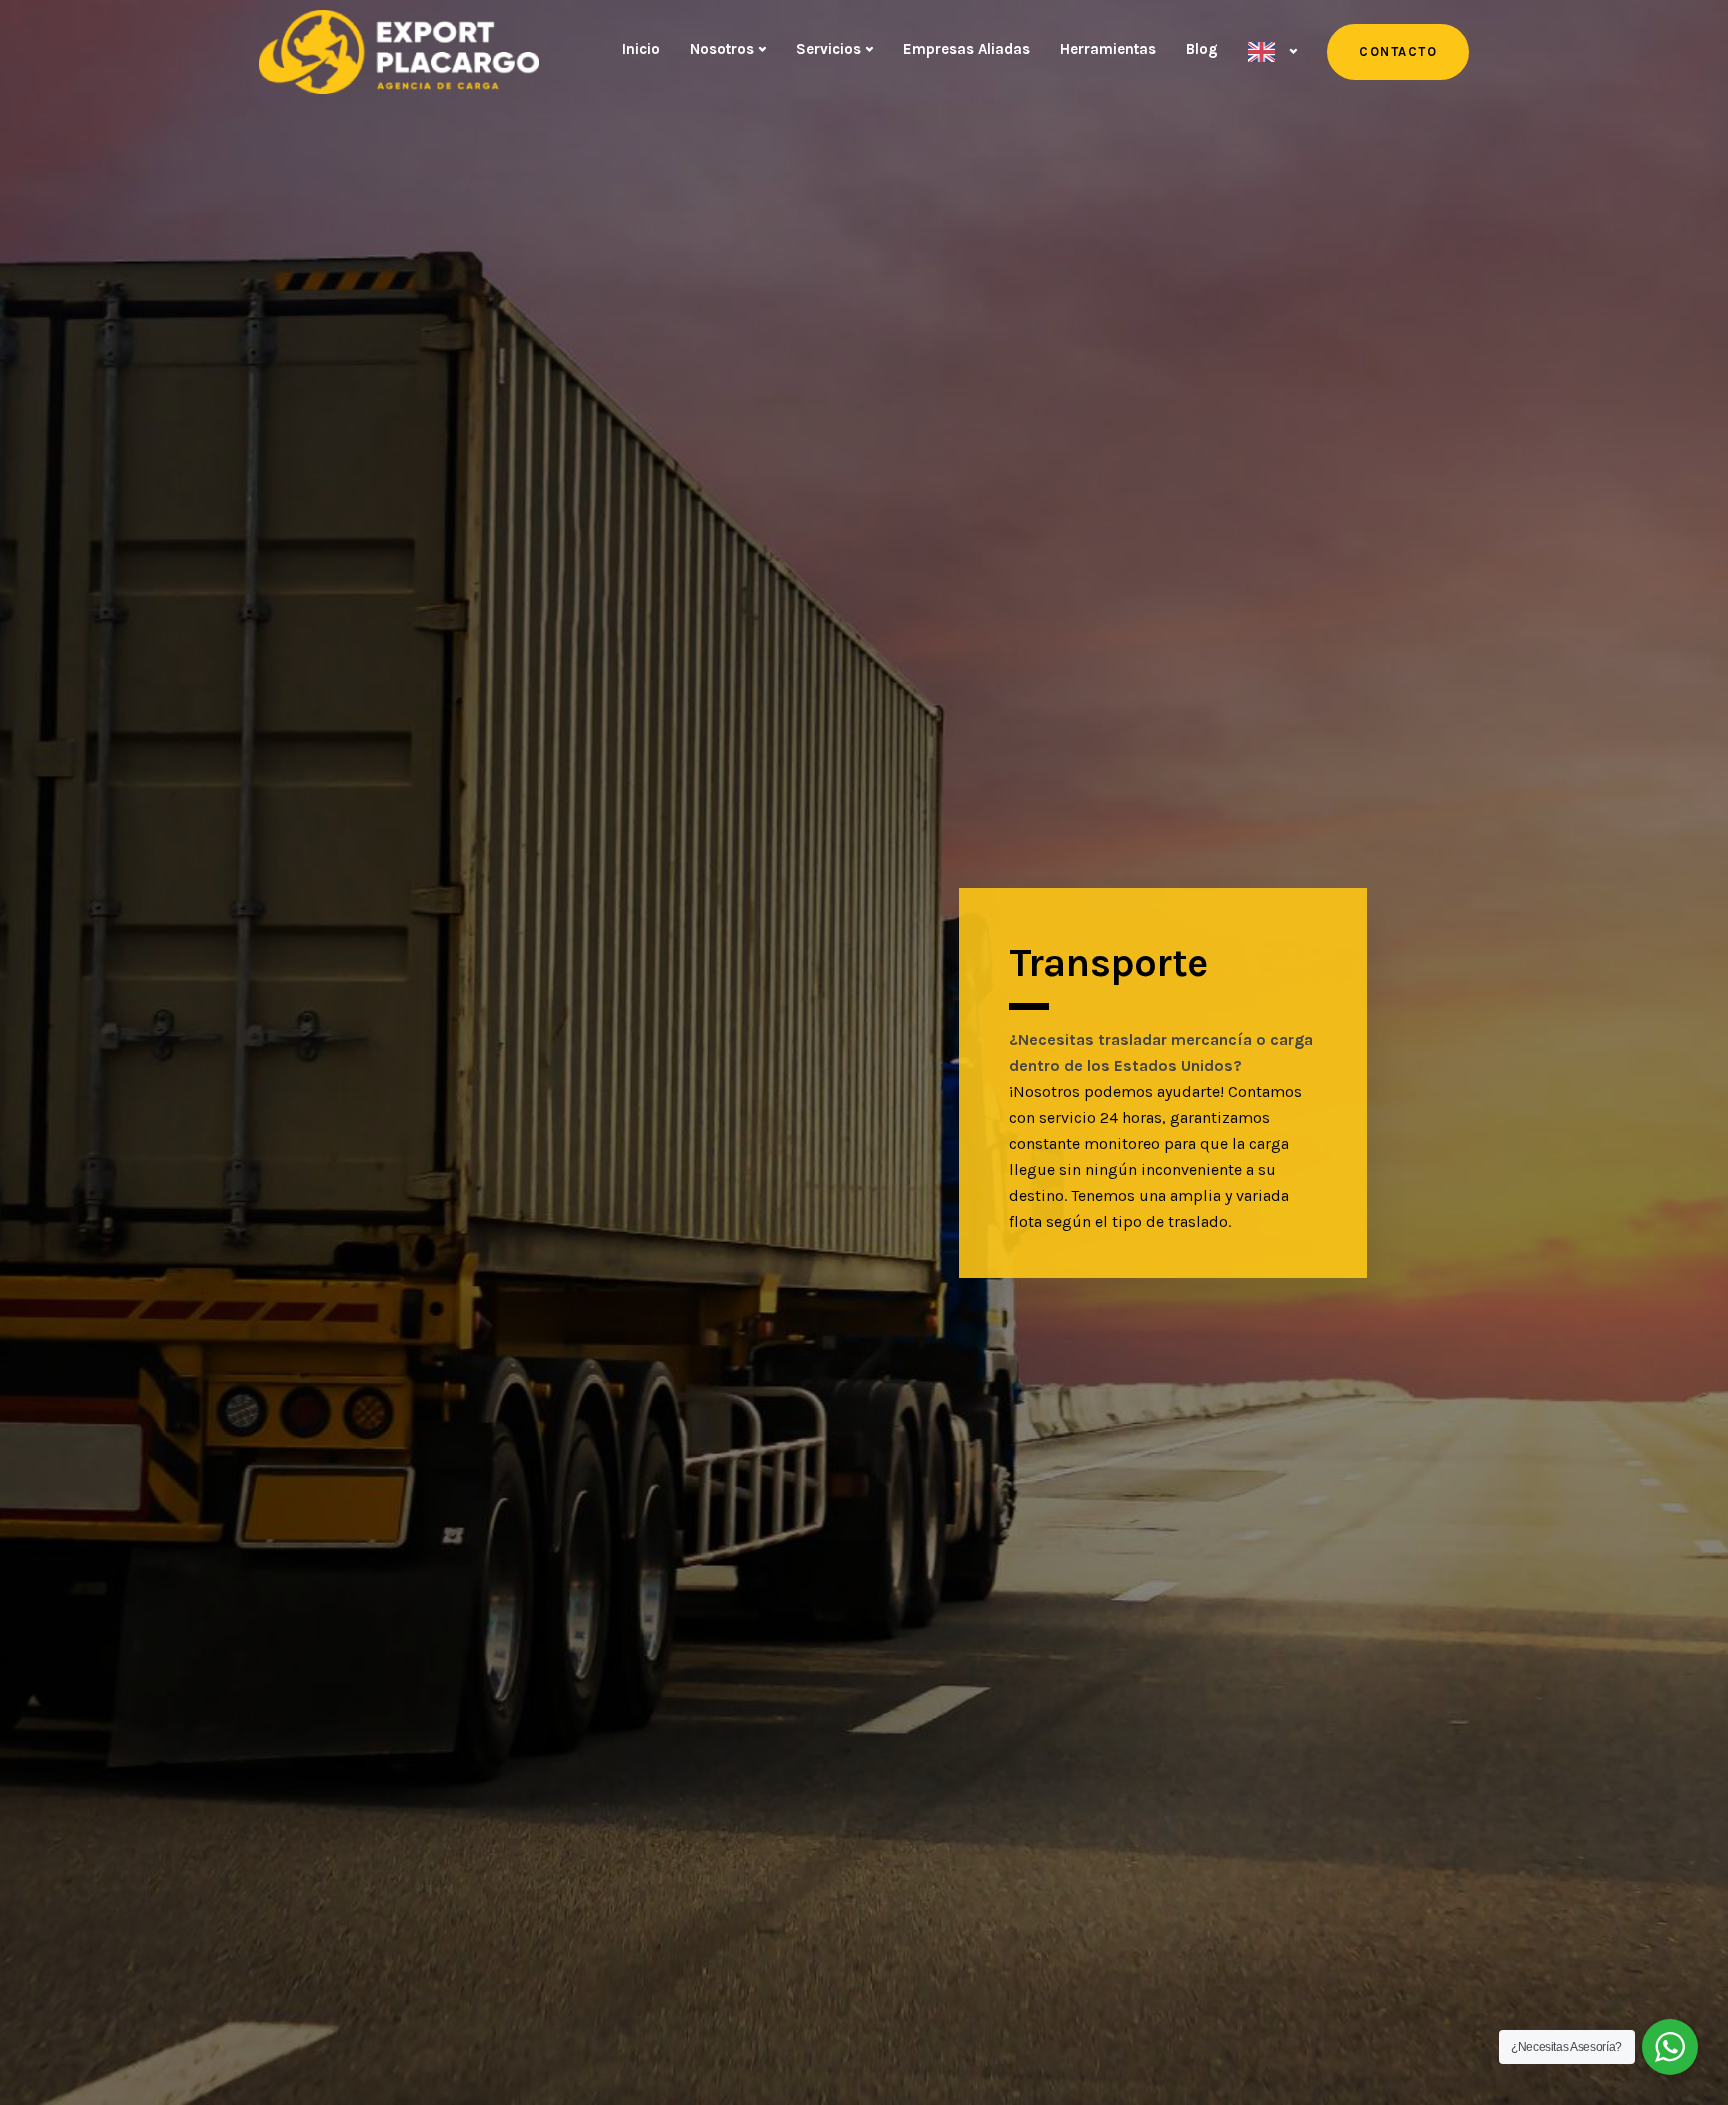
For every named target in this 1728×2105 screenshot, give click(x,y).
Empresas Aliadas (966, 49)
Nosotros (722, 49)
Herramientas (1108, 49)
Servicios (828, 49)
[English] (1272, 52)
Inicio (641, 49)
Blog (1202, 49)
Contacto (1398, 51)
